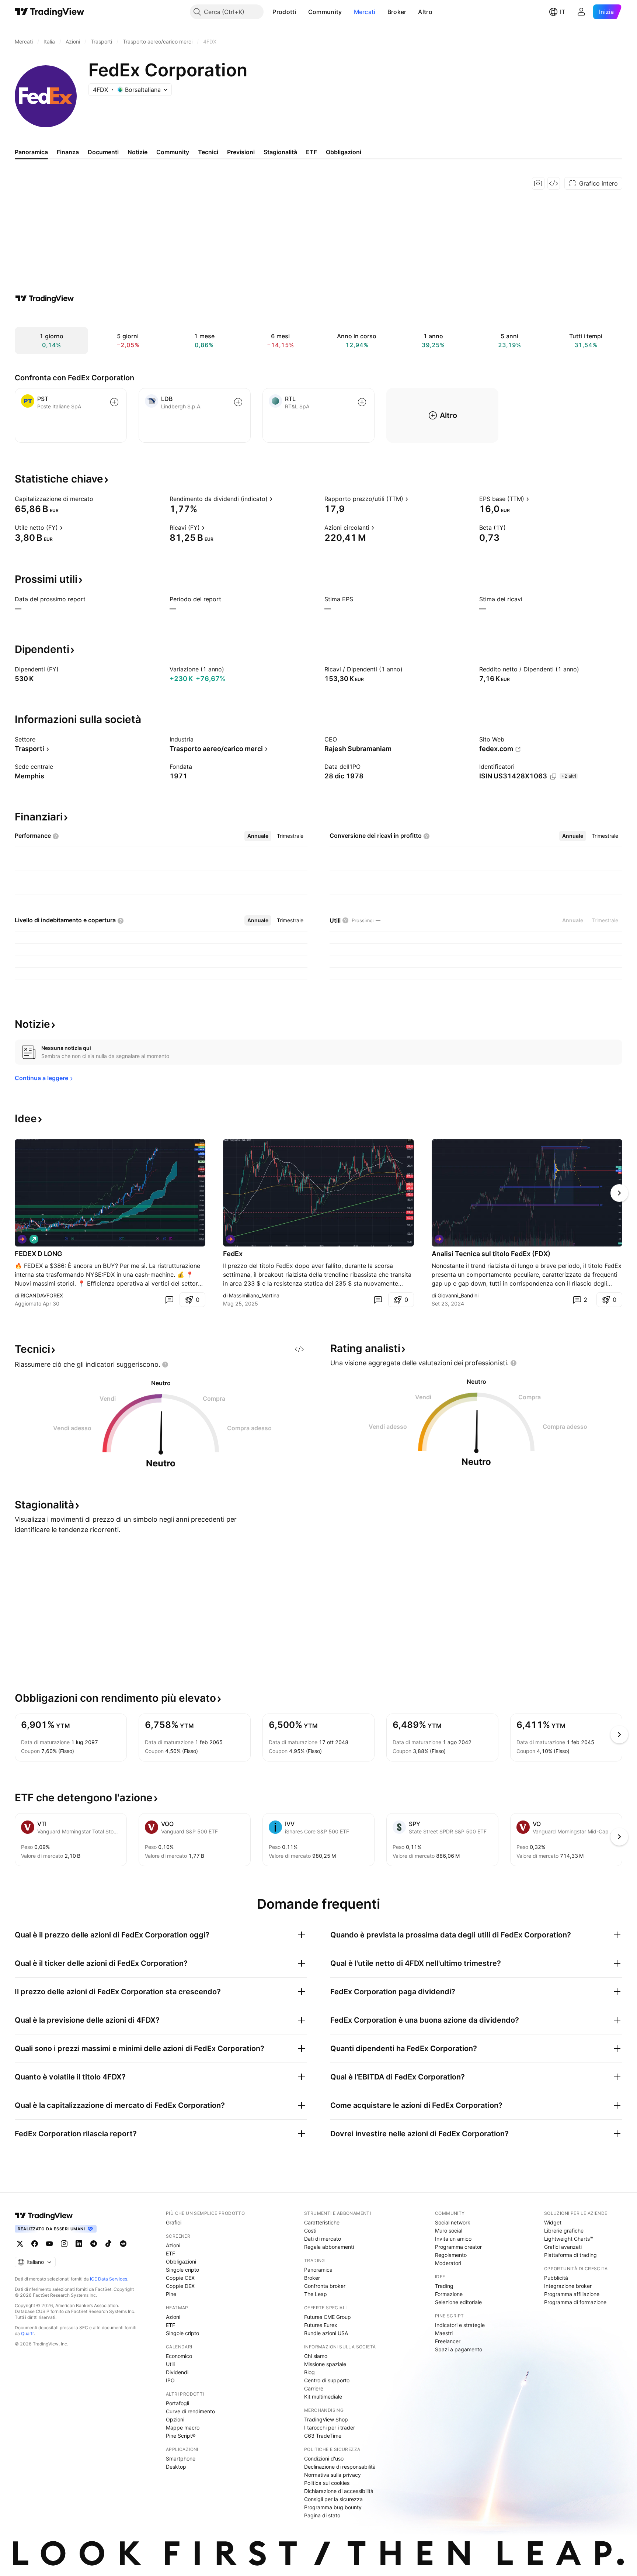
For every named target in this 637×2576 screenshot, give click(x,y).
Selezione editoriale (458, 2302)
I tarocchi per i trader (330, 2428)
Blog (309, 2372)
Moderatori (448, 2263)
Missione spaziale (325, 2364)
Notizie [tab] (138, 152)
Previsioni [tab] (241, 152)
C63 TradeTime (323, 2436)
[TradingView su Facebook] (35, 2244)
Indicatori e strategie (460, 2325)
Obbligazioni (181, 2262)
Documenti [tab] (103, 152)
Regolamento (451, 2255)
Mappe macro (183, 2428)
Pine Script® (181, 2436)
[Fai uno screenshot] (538, 183)
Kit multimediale (323, 2397)
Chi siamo (316, 2356)
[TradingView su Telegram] (94, 2244)
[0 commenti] (169, 1300)
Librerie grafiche (564, 2231)
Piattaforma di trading (570, 2255)
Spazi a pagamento (459, 2349)
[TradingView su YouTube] (49, 2244)
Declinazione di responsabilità (340, 2467)
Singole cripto (182, 2270)
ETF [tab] (311, 152)
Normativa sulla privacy (333, 2475)
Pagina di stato (322, 2515)
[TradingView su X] (20, 2244)
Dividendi (177, 2372)
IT (563, 12)
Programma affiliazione (572, 2294)
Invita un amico (453, 2239)
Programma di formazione (575, 2302)
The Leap (316, 2294)
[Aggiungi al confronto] (114, 402)
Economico (179, 2356)
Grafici (174, 2222)
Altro (425, 12)
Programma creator (458, 2247)
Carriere (314, 2388)
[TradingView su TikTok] (108, 2244)
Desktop (176, 2467)
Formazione (449, 2294)
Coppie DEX (180, 2286)
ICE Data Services (109, 2279)
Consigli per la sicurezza (333, 2499)
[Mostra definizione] (98, 499)
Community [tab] (173, 152)
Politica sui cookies (327, 2483)
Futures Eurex (321, 2325)
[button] (302, 12)
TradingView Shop (326, 2419)
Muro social (449, 2231)
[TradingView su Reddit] (123, 2244)
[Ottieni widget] (554, 183)
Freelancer (448, 2341)
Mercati (365, 12)
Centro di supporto (327, 2380)
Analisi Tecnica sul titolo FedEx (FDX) (491, 1254)
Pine (171, 2294)
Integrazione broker (568, 2286)
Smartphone (181, 2459)
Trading (444, 2286)
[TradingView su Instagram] (64, 2244)
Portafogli (177, 2403)
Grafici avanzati (563, 2247)
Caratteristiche (322, 2222)
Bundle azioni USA (326, 2333)
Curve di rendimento (190, 2411)
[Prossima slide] (619, 1193)
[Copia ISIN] (553, 777)
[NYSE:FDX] (22, 1239)
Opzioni (175, 2419)
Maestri (444, 2333)
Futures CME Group (328, 2317)
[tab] (258, 836)
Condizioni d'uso (324, 2459)
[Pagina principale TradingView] (50, 12)
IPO (170, 2380)
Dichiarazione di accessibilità (339, 2491)
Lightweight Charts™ (569, 2239)
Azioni (173, 2245)
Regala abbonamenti (329, 2247)
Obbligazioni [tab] (344, 152)
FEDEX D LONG (39, 1254)
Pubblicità (556, 2278)
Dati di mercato (323, 2239)
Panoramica (318, 2270)
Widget (553, 2222)
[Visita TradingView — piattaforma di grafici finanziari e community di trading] (45, 298)
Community (325, 12)
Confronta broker (325, 2286)
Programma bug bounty (333, 2507)
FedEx (233, 1254)
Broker (397, 12)
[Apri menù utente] (581, 12)
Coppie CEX (180, 2278)
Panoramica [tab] (31, 152)
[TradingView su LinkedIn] (79, 2244)
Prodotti (284, 12)
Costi (310, 2231)
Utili (170, 2364)
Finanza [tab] (68, 152)
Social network (453, 2222)
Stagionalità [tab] (280, 152)
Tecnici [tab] (208, 152)
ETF (170, 2253)
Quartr (27, 2333)
